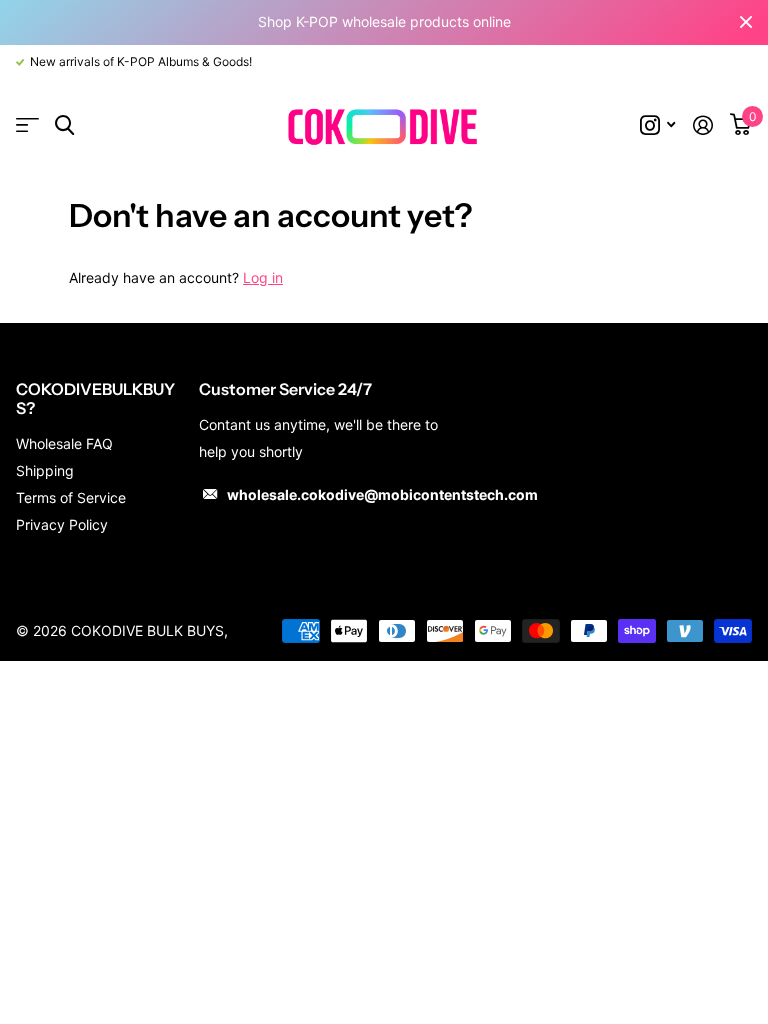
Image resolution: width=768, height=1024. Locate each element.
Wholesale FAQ (64, 443)
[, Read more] (657, 125)
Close (746, 22)
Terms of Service (71, 497)
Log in (263, 277)
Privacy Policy (62, 524)
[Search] (64, 125)
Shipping (45, 470)
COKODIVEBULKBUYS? (95, 398)
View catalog (27, 125)
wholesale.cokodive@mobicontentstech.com (382, 494)
